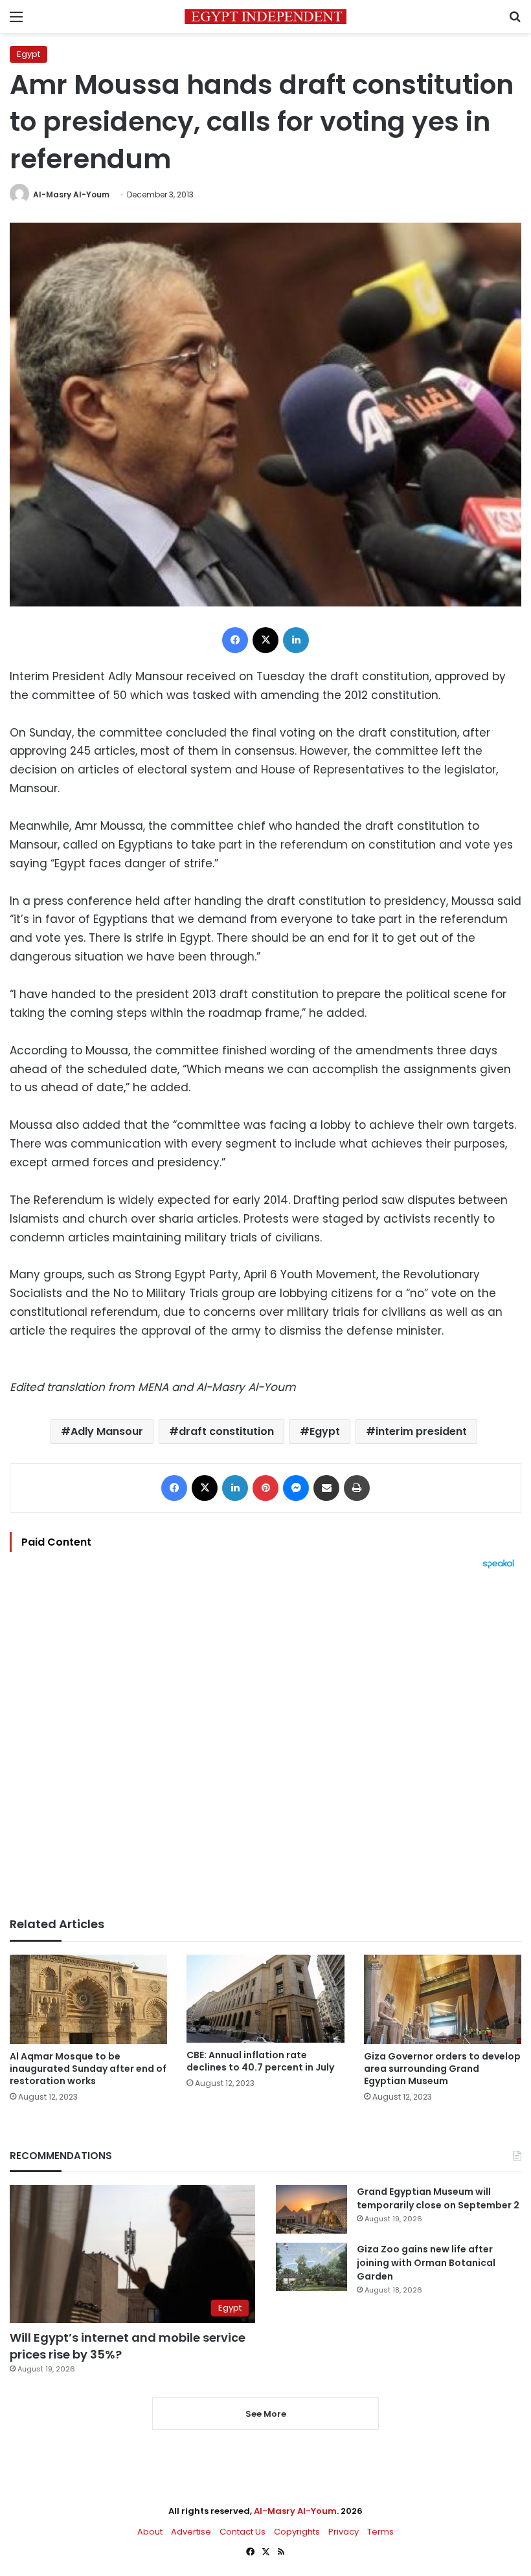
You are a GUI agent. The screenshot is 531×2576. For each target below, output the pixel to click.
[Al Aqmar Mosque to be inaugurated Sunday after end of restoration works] (88, 1999)
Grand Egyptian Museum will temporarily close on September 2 (438, 2198)
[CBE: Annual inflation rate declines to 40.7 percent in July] (265, 1999)
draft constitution (226, 1431)
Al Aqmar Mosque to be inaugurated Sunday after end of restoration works (88, 2069)
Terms (380, 2532)
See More (266, 2414)
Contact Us (243, 2532)
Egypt (28, 54)
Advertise (191, 2532)
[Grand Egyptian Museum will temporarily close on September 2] (311, 2209)
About (150, 2532)
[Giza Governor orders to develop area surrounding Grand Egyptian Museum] (443, 1999)
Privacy (344, 2532)
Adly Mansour (107, 1431)
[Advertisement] (265, 1743)
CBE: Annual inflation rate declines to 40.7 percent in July (260, 2061)
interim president (421, 1431)
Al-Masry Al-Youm (71, 194)
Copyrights (297, 2532)
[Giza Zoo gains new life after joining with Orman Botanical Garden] (311, 2267)
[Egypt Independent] (265, 17)
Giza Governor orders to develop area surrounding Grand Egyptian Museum (442, 2069)
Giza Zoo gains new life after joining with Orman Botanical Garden (426, 2263)
